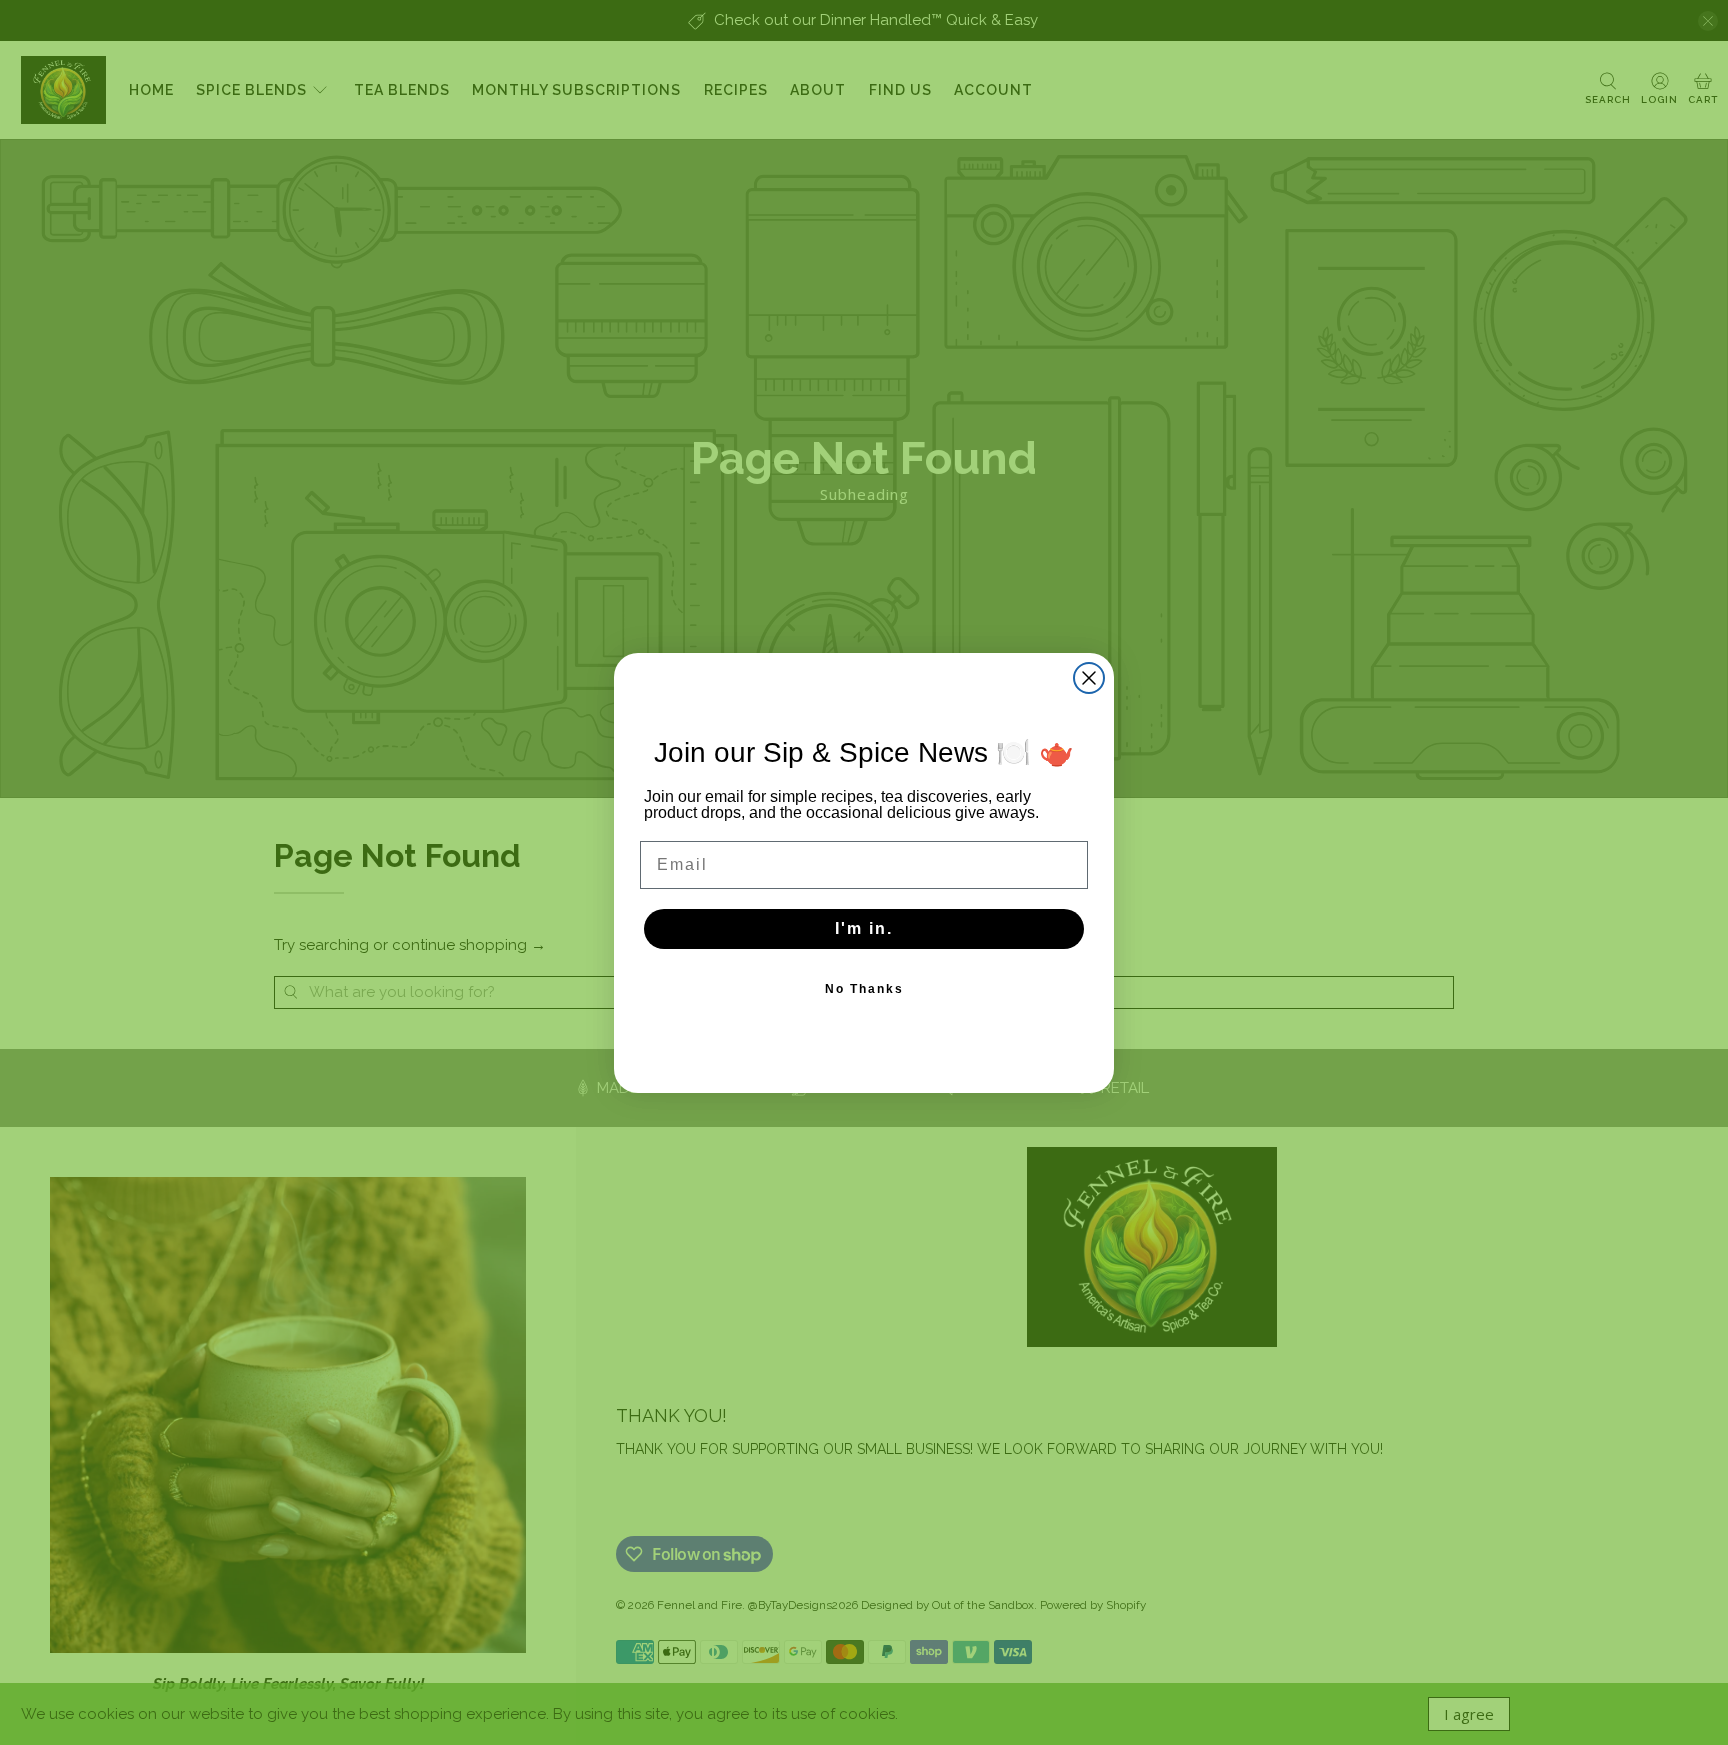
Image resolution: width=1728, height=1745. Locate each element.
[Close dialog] (1089, 678)
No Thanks (864, 989)
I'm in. (864, 928)
